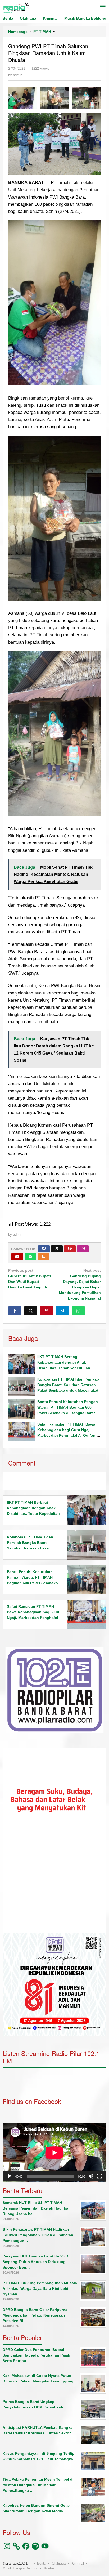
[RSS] (43, 1257)
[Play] (10, 2176)
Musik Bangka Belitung (20, 2568)
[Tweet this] (31, 1311)
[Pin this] (47, 1311)
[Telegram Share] (62, 1311)
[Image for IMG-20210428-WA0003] (23, 98)
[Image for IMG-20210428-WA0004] (54, 98)
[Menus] (103, 7)
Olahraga (59, 2563)
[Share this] (15, 1311)
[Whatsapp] (78, 1311)
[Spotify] (30, 1257)
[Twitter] (57, 1249)
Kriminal (78, 2563)
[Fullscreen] (99, 2176)
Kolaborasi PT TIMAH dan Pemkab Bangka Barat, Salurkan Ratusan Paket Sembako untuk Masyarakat (68, 1385)
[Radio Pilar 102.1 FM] (16, 7)
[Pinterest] (70, 1249)
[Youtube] (17, 1257)
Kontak (49, 2568)
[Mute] (91, 2176)
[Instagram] (83, 1249)
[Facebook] (44, 1249)
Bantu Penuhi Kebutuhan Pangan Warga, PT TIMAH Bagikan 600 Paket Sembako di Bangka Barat (68, 1407)
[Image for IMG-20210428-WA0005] (86, 98)
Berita (42, 2563)
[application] (54, 1841)
